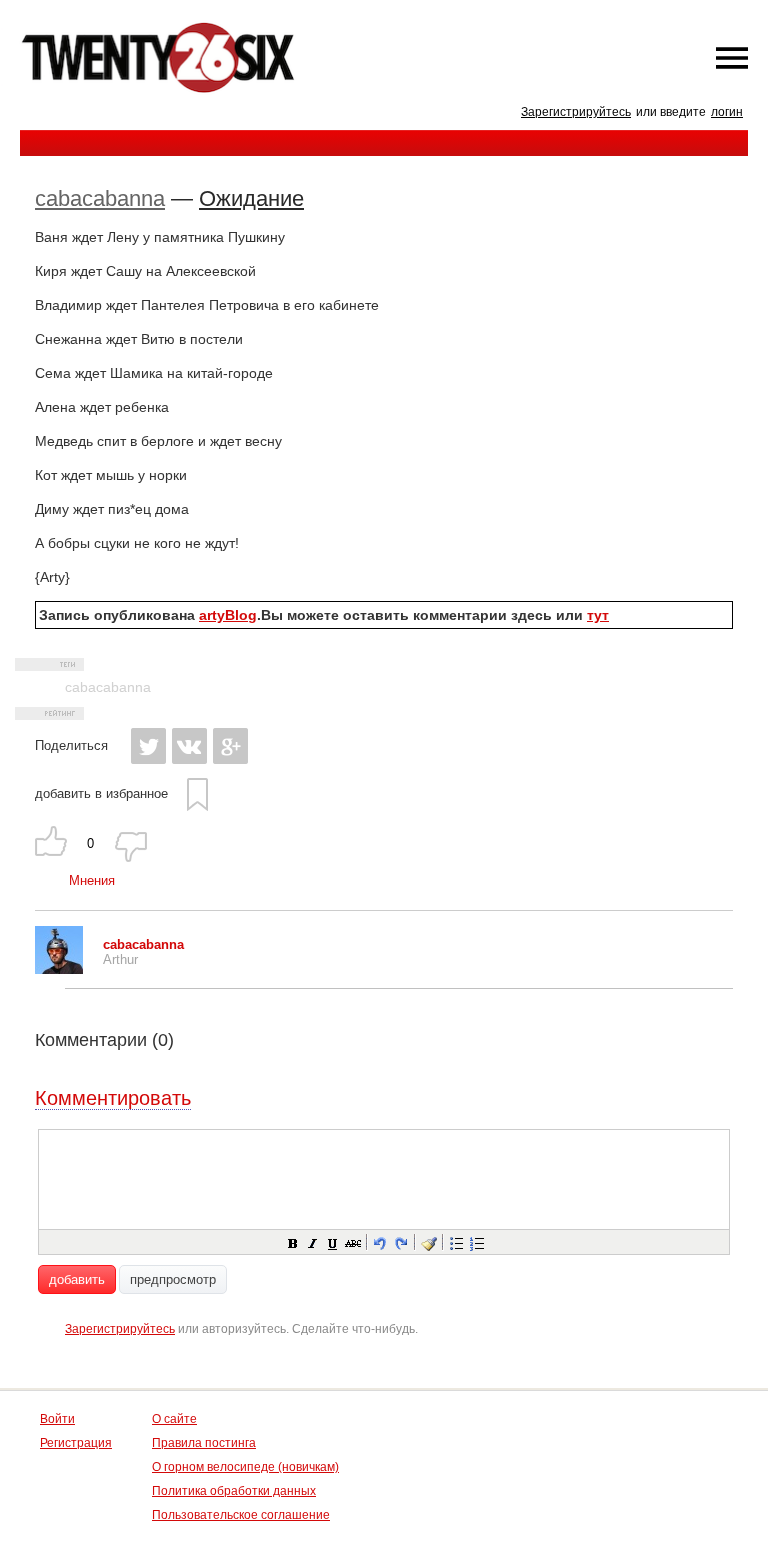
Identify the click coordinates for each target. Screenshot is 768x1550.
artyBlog (228, 615)
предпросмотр (173, 1279)
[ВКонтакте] (189, 746)
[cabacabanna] (59, 969)
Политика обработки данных (234, 1491)
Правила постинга (204, 1443)
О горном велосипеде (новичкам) (245, 1467)
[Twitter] (148, 746)
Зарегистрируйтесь (576, 112)
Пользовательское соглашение (241, 1515)
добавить (77, 1279)
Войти (57, 1419)
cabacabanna (100, 198)
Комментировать (113, 1098)
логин (727, 112)
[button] (292, 1242)
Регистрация (76, 1443)
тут (598, 615)
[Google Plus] (230, 746)
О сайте (174, 1419)
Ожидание (251, 198)
